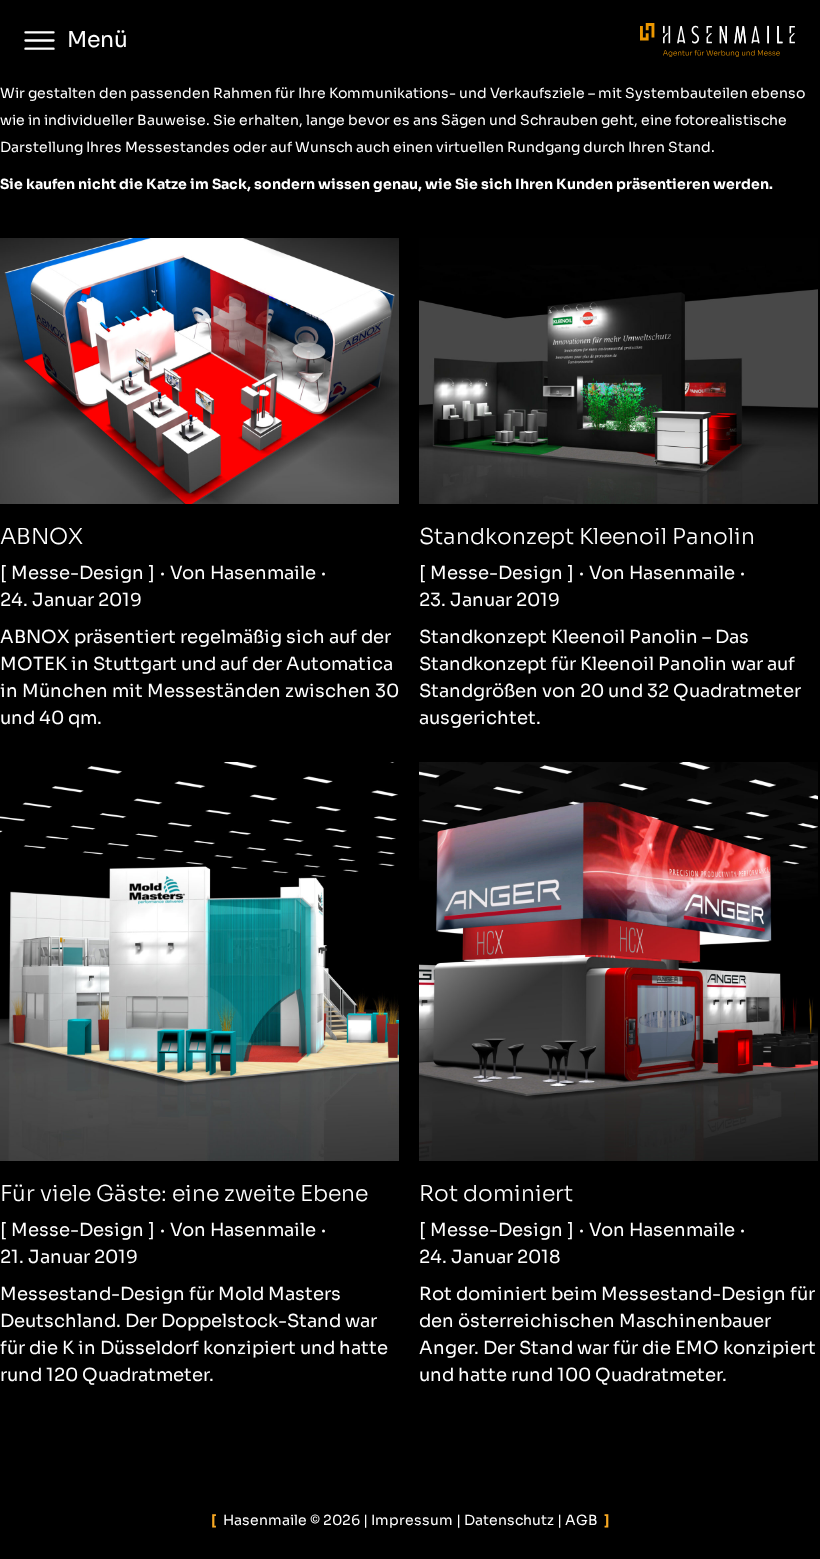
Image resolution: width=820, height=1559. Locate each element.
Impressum (412, 1520)
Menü (97, 39)
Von (243, 573)
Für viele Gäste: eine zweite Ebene (184, 1193)
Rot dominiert (496, 1193)
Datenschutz (509, 1520)
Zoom (173, 371)
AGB (581, 1520)
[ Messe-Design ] (77, 573)
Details (227, 371)
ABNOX (41, 536)
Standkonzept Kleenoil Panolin (587, 536)
